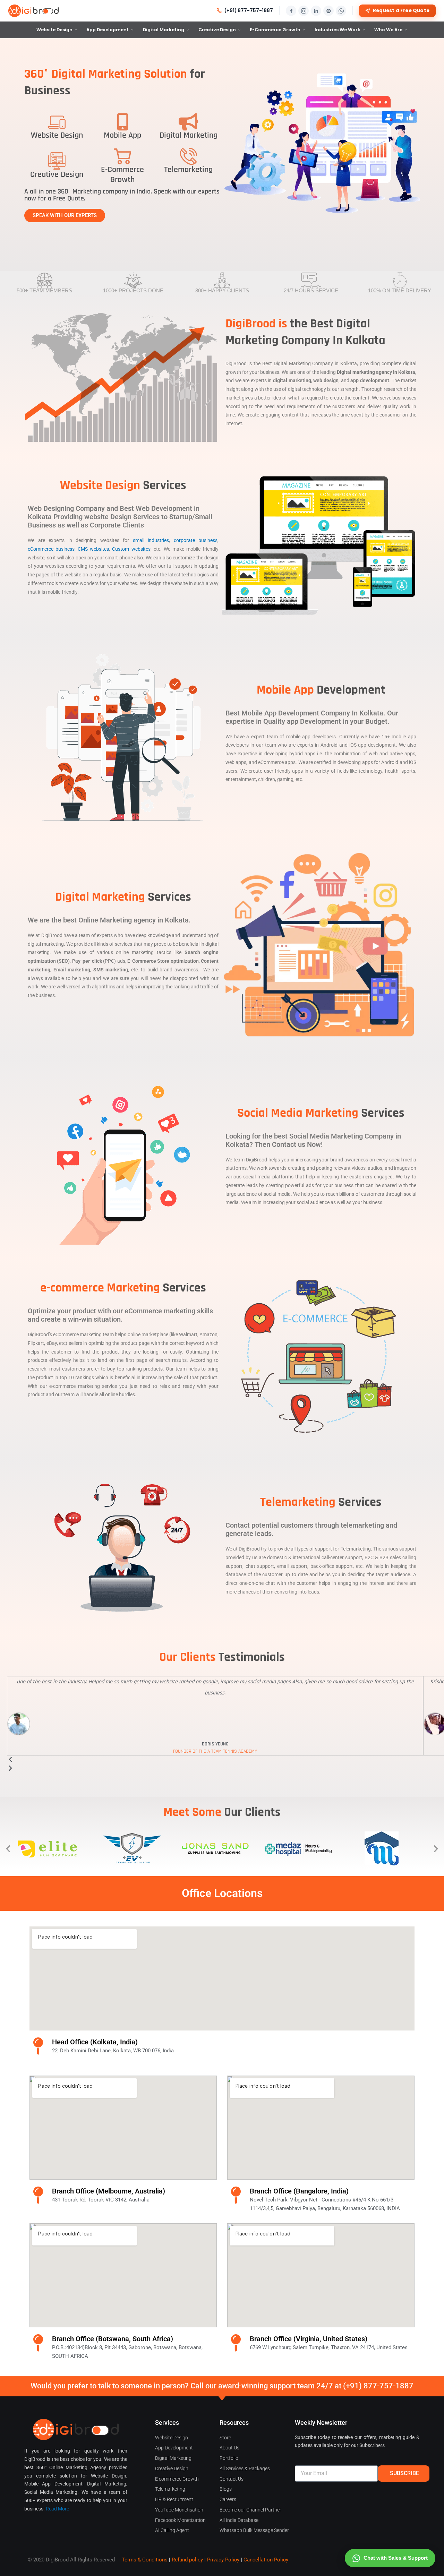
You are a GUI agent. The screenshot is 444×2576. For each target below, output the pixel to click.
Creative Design (217, 30)
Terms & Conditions (145, 2560)
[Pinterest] (328, 11)
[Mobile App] (122, 122)
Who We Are (388, 30)
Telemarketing (188, 170)
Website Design (54, 30)
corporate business (196, 540)
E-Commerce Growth (275, 30)
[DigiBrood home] (33, 11)
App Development (108, 30)
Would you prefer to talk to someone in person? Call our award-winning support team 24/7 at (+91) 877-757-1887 (222, 2386)
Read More (57, 2509)
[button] (8, 1848)
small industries (151, 540)
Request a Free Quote (401, 11)
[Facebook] (291, 11)
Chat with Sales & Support (396, 2558)
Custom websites (131, 549)
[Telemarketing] (188, 156)
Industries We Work (338, 30)
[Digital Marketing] (188, 122)
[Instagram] (304, 11)
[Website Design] (57, 122)
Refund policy (187, 2560)
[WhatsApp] (341, 11)
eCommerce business (51, 549)
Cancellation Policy (266, 2560)
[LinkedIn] (316, 11)
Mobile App (122, 135)
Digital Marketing (164, 30)
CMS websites (93, 549)
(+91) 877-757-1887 (249, 11)
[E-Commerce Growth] (122, 156)
